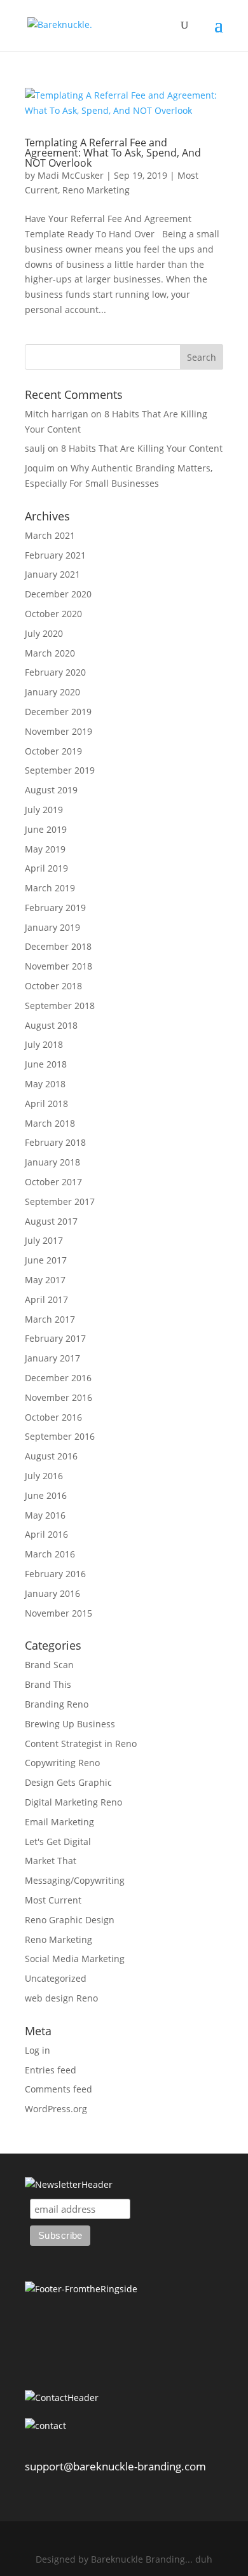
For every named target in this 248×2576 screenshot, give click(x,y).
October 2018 (53, 986)
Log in (38, 2050)
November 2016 (59, 1397)
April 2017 (46, 1299)
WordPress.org (56, 2109)
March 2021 (50, 535)
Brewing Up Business (70, 1724)
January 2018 (52, 1162)
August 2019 (51, 790)
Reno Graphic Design (70, 1920)
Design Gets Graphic (68, 1782)
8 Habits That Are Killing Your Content (142, 448)
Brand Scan (49, 1665)
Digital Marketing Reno (73, 1802)
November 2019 (59, 731)
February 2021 (55, 555)
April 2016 (46, 1534)
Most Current (53, 1900)
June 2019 (46, 829)
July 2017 (44, 1240)
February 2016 (55, 1574)
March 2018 (50, 1123)
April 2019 (46, 868)
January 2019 (52, 927)
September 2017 (60, 1201)
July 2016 (44, 1476)
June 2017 (46, 1260)
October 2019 (53, 751)
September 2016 (60, 1436)
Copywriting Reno (62, 1763)
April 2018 (46, 1104)
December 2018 (58, 946)
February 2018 (55, 1142)
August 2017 (51, 1221)
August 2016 (51, 1456)
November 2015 (59, 1613)
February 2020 (55, 672)
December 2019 (58, 712)
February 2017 (55, 1338)
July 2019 (44, 810)
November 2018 (59, 966)
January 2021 (52, 574)
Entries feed (51, 2070)
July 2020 (44, 633)
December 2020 (58, 594)
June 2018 (46, 1064)
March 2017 (50, 1319)
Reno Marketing (96, 190)
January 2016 (52, 1593)
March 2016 (50, 1554)
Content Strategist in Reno (81, 1744)
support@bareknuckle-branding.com (115, 2466)
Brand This (48, 1684)
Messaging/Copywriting (75, 1880)
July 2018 (44, 1044)
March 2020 (50, 653)
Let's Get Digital (58, 1841)
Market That (51, 1861)
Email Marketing (59, 1822)
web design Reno (61, 1998)
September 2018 (60, 1006)
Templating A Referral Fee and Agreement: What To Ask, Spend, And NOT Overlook (113, 153)
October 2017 (53, 1182)
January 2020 (52, 692)
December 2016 (58, 1378)
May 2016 (45, 1515)
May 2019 (45, 849)
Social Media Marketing (75, 1959)
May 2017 (45, 1280)
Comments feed (59, 2089)
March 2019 (50, 888)
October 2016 (53, 1417)
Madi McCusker (71, 175)
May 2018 (45, 1084)
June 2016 (46, 1495)
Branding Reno (57, 1704)
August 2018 (51, 1025)
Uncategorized (56, 1978)
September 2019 (60, 770)
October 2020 (53, 614)
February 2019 (55, 908)
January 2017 (52, 1358)
